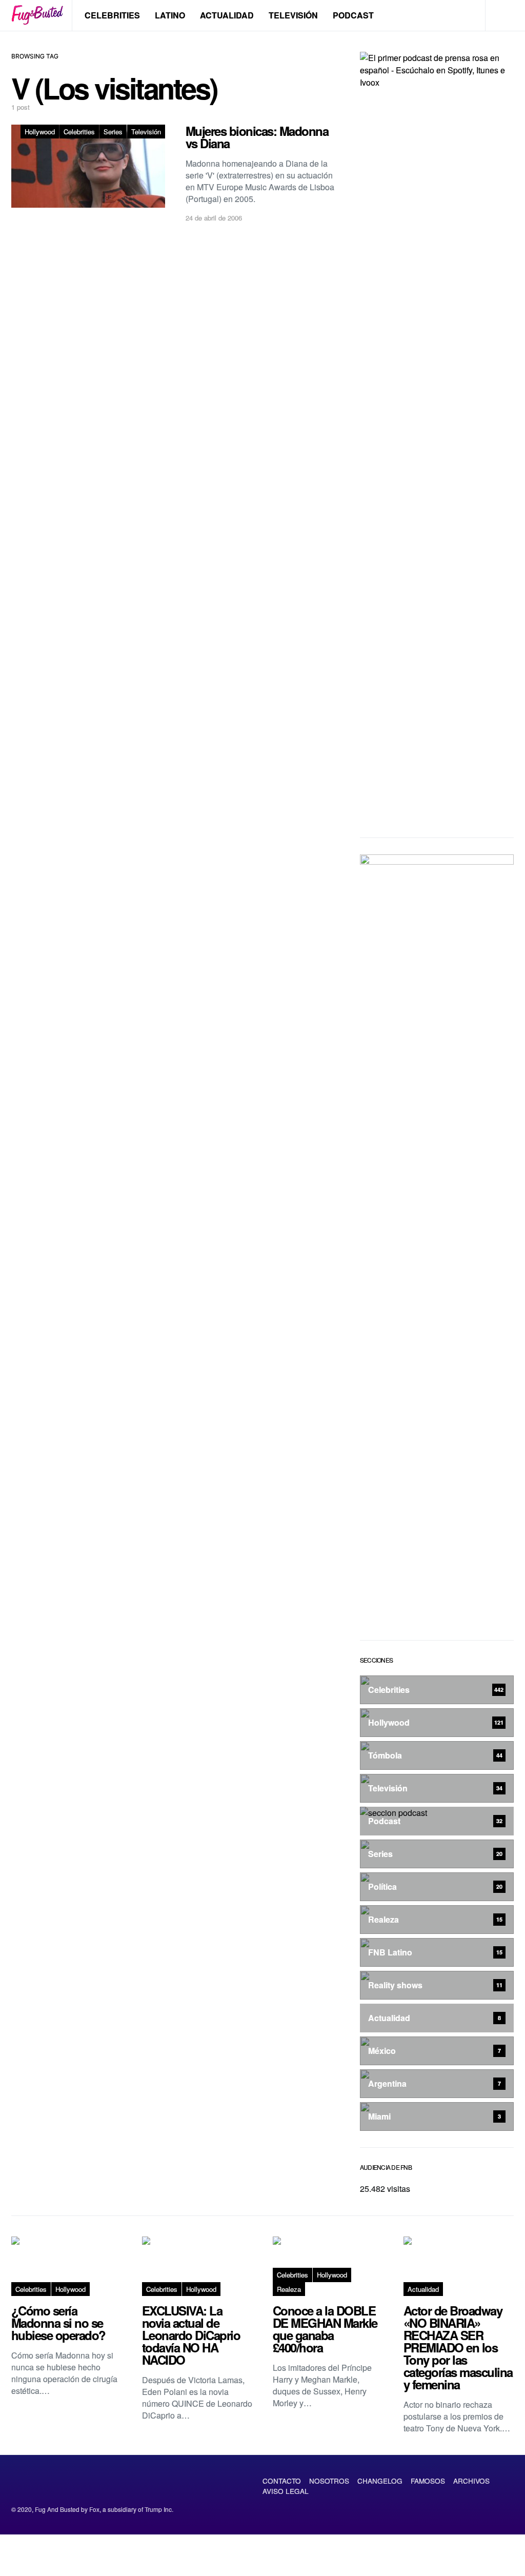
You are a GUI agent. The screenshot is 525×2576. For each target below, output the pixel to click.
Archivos (471, 2481)
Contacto (282, 2481)
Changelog (380, 2481)
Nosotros (329, 2481)
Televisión (293, 15)
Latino (170, 15)
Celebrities (112, 15)
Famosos (428, 2481)
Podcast (353, 15)
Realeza (289, 2289)
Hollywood (40, 132)
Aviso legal (286, 2491)
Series (113, 132)
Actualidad (227, 15)
